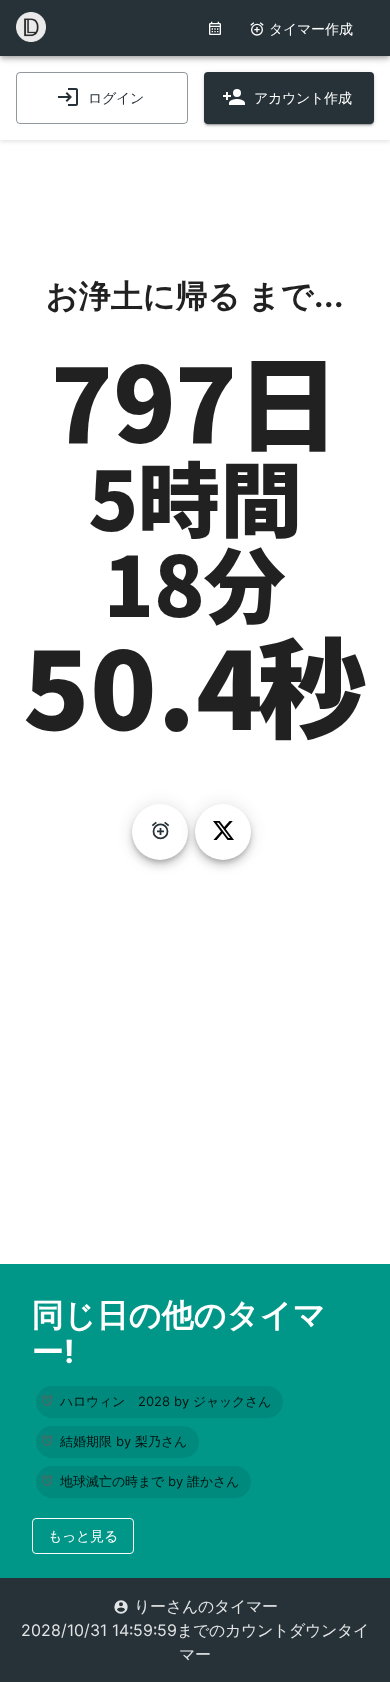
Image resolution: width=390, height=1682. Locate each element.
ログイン (116, 97)
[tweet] (223, 832)
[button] (159, 1402)
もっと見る (83, 1535)
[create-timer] (160, 832)
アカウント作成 (303, 97)
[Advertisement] (195, 190)
